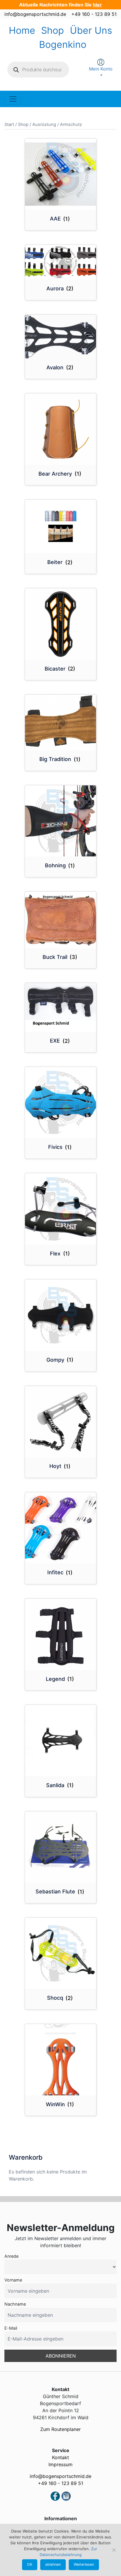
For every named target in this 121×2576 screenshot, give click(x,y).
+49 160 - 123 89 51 (94, 14)
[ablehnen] (114, 2550)
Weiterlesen (84, 2564)
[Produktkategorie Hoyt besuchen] (61, 1422)
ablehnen (53, 2564)
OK (30, 2564)
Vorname (13, 2280)
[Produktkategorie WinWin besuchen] (61, 2060)
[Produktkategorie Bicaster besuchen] (61, 624)
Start (9, 124)
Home (22, 30)
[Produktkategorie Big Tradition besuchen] (61, 722)
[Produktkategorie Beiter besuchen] (61, 526)
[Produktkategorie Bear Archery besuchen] (61, 429)
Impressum (60, 2464)
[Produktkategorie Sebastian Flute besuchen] (61, 1847)
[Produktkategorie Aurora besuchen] (61, 262)
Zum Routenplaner (60, 2429)
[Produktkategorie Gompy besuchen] (61, 1315)
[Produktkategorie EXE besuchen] (61, 1007)
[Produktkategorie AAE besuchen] (61, 174)
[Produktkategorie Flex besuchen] (61, 1209)
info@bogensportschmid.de (35, 14)
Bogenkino (63, 44)
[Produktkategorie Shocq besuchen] (61, 1953)
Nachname (15, 2304)
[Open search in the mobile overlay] (38, 70)
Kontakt (60, 2457)
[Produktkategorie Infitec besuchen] (61, 1528)
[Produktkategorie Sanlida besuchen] (61, 1741)
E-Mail (11, 2328)
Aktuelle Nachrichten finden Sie (60, 5)
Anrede (11, 2256)
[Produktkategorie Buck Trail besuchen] (61, 920)
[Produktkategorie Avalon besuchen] (61, 337)
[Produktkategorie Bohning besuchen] (61, 821)
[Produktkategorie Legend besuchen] (61, 1634)
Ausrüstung (44, 124)
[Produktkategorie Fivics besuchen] (61, 1103)
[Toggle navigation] (13, 99)
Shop (53, 30)
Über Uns (91, 30)
